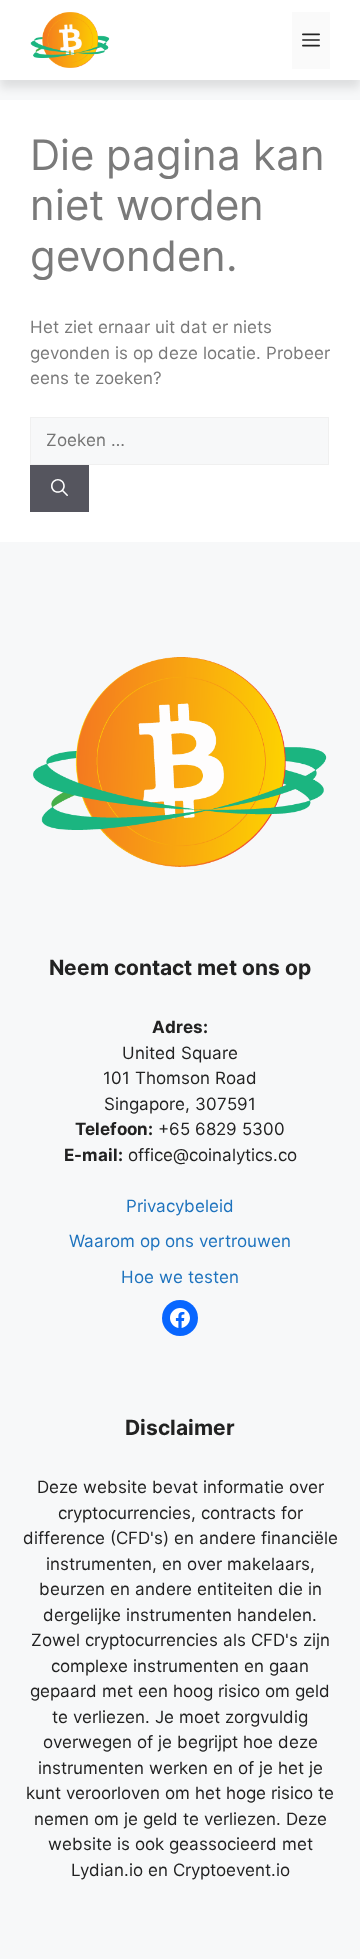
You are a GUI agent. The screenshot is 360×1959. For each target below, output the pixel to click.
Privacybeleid (180, 1206)
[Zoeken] (59, 489)
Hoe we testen (180, 1277)
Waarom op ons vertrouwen (180, 1241)
